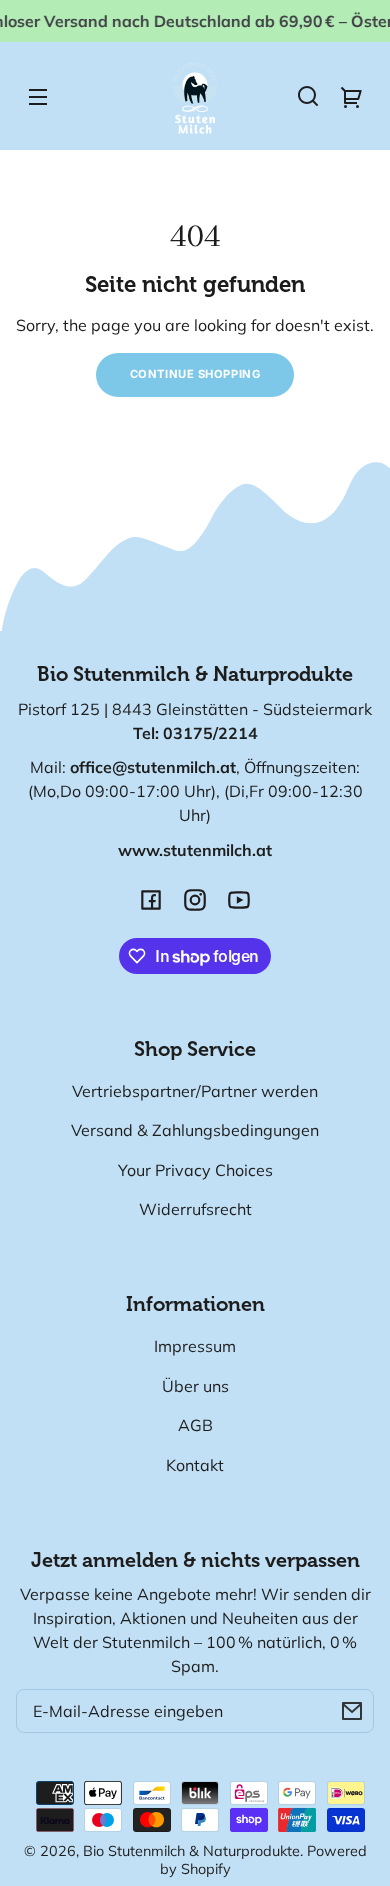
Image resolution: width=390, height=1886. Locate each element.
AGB (195, 1425)
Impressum (195, 1346)
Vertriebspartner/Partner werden (195, 1091)
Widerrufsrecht (195, 1209)
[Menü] (38, 96)
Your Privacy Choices (195, 1170)
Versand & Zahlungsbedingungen (195, 1130)
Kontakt (195, 1465)
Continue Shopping (195, 374)
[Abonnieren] (352, 1711)
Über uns (195, 1386)
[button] (308, 96)
